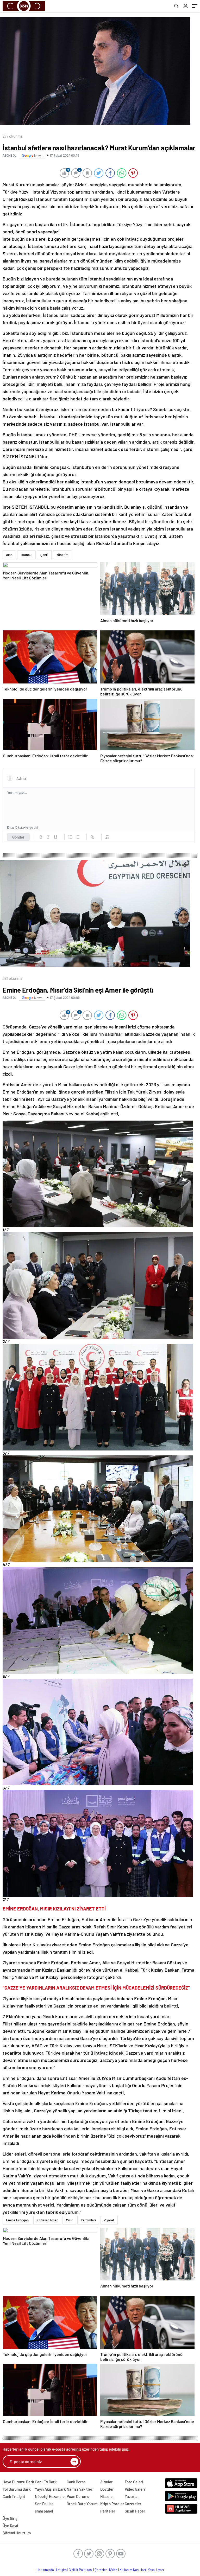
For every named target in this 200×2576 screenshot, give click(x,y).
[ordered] (70, 837)
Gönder (18, 837)
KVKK (113, 2570)
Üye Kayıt (11, 2526)
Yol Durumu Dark (17, 2489)
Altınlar (107, 2482)
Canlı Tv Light (14, 2496)
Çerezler (101, 2570)
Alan (9, 555)
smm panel (44, 2511)
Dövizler (107, 2489)
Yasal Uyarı (156, 2570)
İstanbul (26, 555)
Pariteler (108, 2511)
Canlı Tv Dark (46, 2482)
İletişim (61, 2570)
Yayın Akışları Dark (50, 2489)
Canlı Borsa (76, 2482)
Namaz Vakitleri (80, 2489)
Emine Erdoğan (17, 2220)
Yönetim (62, 555)
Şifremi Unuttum (17, 2533)
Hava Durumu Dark (18, 2482)
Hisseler (107, 2496)
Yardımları (88, 2220)
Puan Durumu (78, 2496)
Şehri (44, 555)
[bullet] (78, 837)
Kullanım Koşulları (133, 2570)
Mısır (69, 2220)
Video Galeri (135, 2489)
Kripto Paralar (112, 2504)
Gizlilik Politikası (81, 2570)
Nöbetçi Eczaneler (51, 2496)
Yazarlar (132, 2496)
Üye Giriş (10, 2518)
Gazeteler (133, 2504)
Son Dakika (44, 2504)
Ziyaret (109, 2220)
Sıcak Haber (135, 2511)
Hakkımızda (45, 2570)
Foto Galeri (134, 2482)
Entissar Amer (47, 2220)
